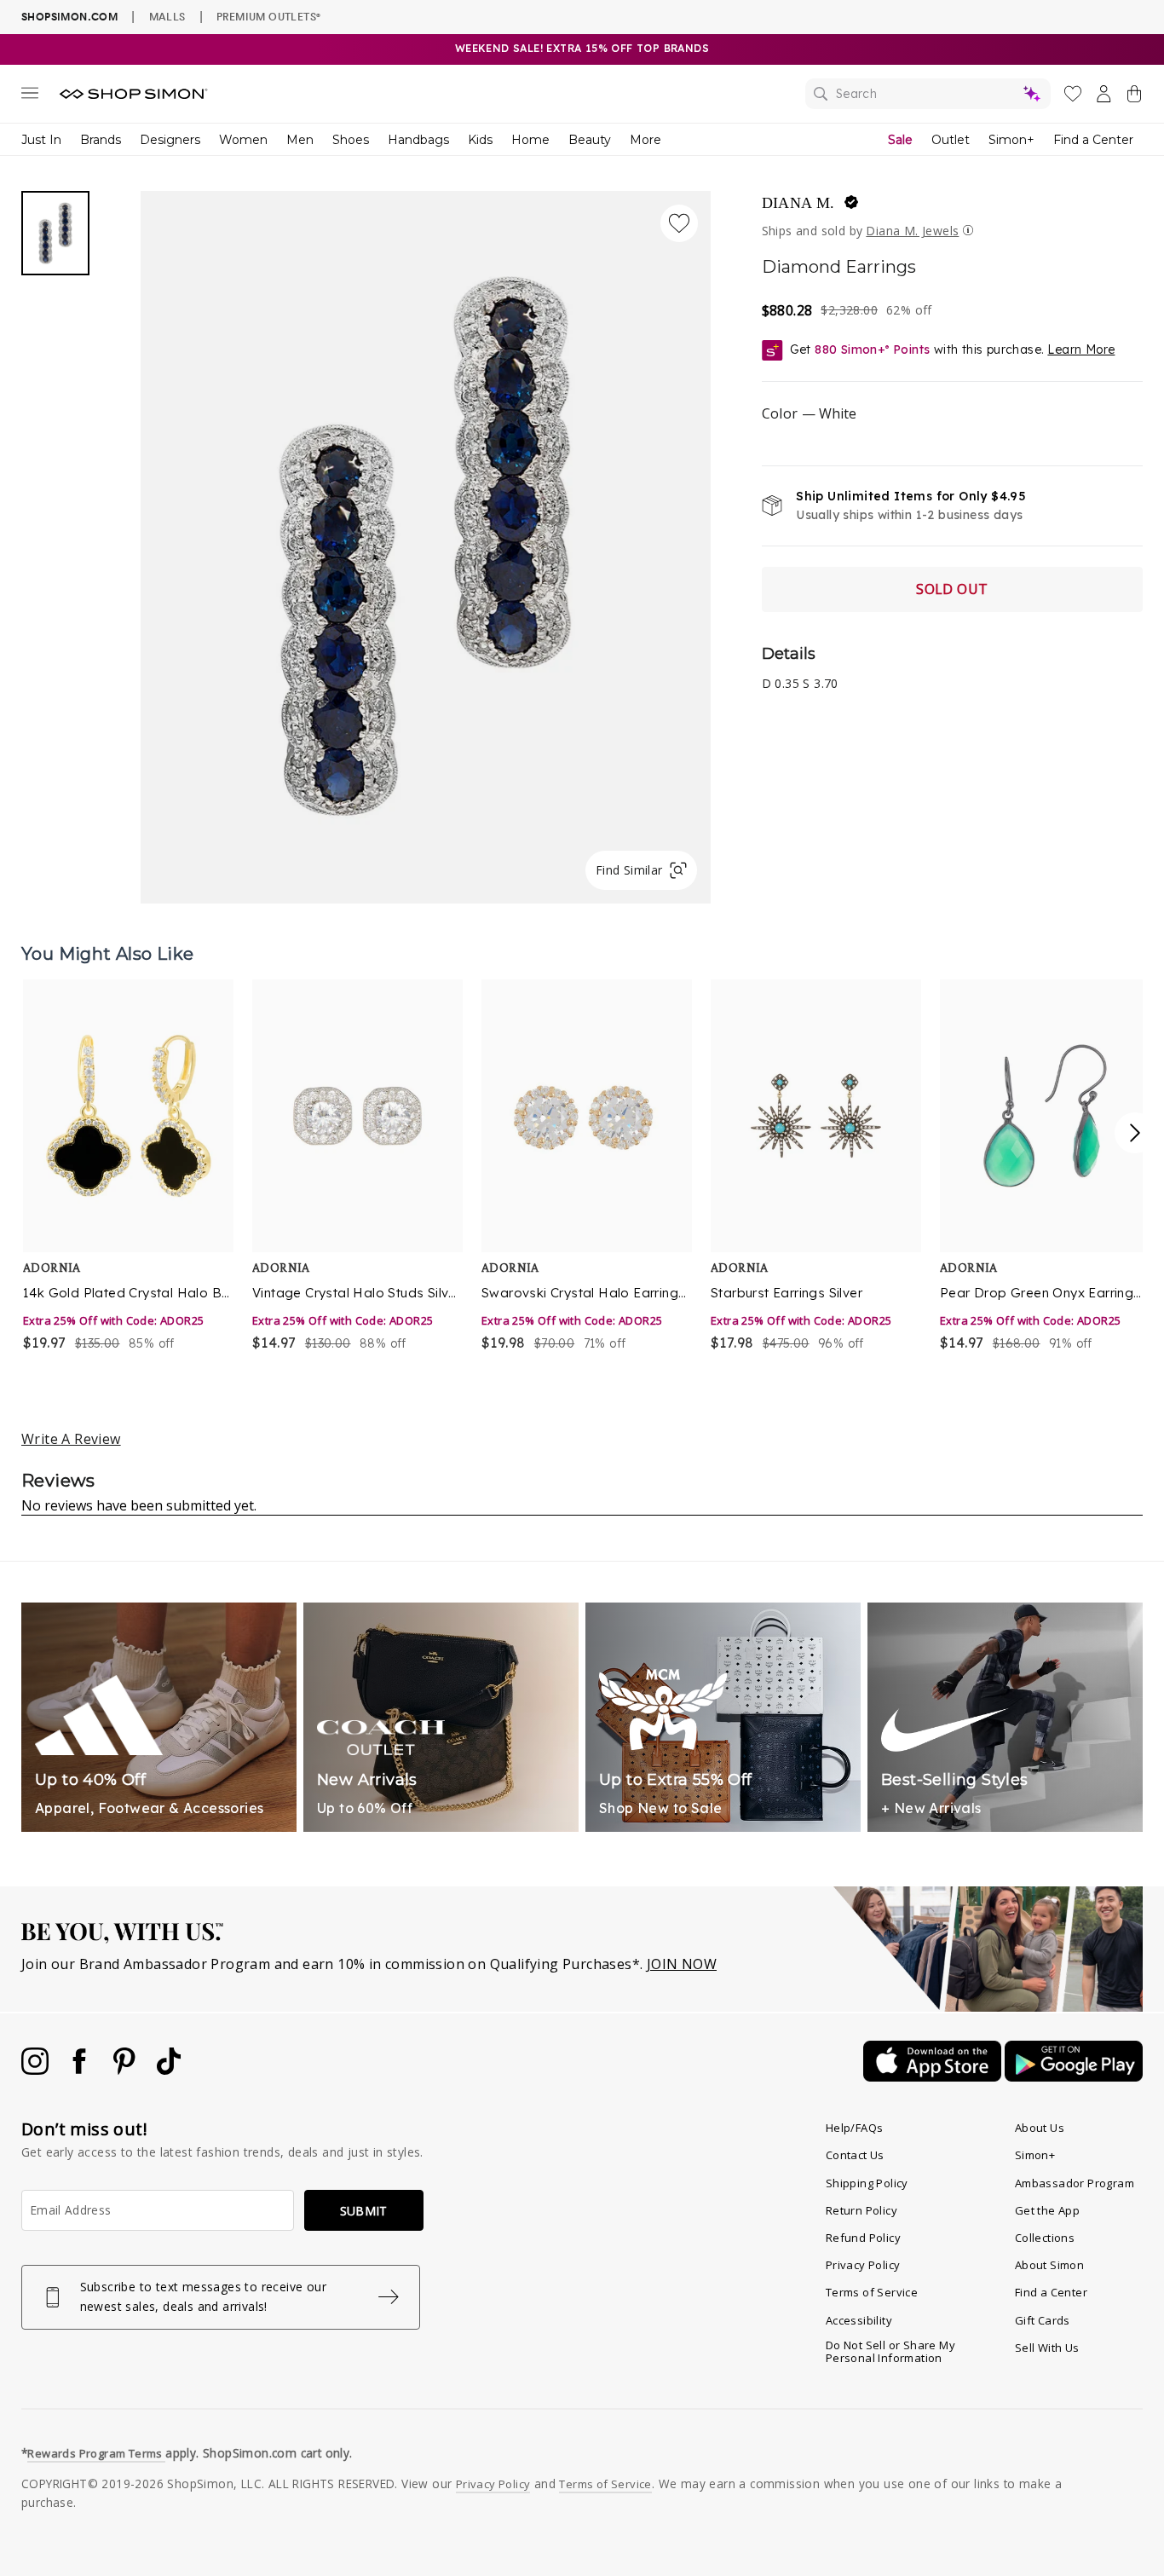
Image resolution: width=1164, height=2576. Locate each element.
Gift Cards (1043, 2320)
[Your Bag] (1134, 97)
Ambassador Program (1075, 2183)
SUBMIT (364, 2211)
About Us (1040, 2128)
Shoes (351, 140)
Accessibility (859, 2320)
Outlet (951, 140)
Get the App (1047, 2210)
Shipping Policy (867, 2183)
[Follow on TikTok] (169, 2070)
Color (809, 413)
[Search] (928, 94)
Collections (1045, 2238)
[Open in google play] (1074, 2076)
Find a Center (1093, 140)
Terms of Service (872, 2292)
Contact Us (855, 2155)
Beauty (590, 140)
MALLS (167, 16)
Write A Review (71, 1439)
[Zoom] (426, 540)
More (645, 140)
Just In (41, 140)
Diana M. (798, 203)
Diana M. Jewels (912, 231)
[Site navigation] (30, 96)
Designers (170, 140)
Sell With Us (1047, 2348)
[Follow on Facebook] (81, 2070)
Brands (101, 140)
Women (243, 140)
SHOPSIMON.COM (69, 17)
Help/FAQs (855, 2128)
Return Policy (861, 2210)
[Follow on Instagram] (37, 2070)
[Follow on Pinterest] (126, 2070)
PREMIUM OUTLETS (268, 16)
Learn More (1081, 349)
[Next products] (1135, 1133)
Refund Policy (863, 2238)
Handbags (418, 140)
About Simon (1049, 2265)
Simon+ (1011, 140)
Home (530, 140)
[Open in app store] (934, 2076)
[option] (127, 1167)
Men (300, 140)
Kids (480, 140)
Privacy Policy (863, 2265)
